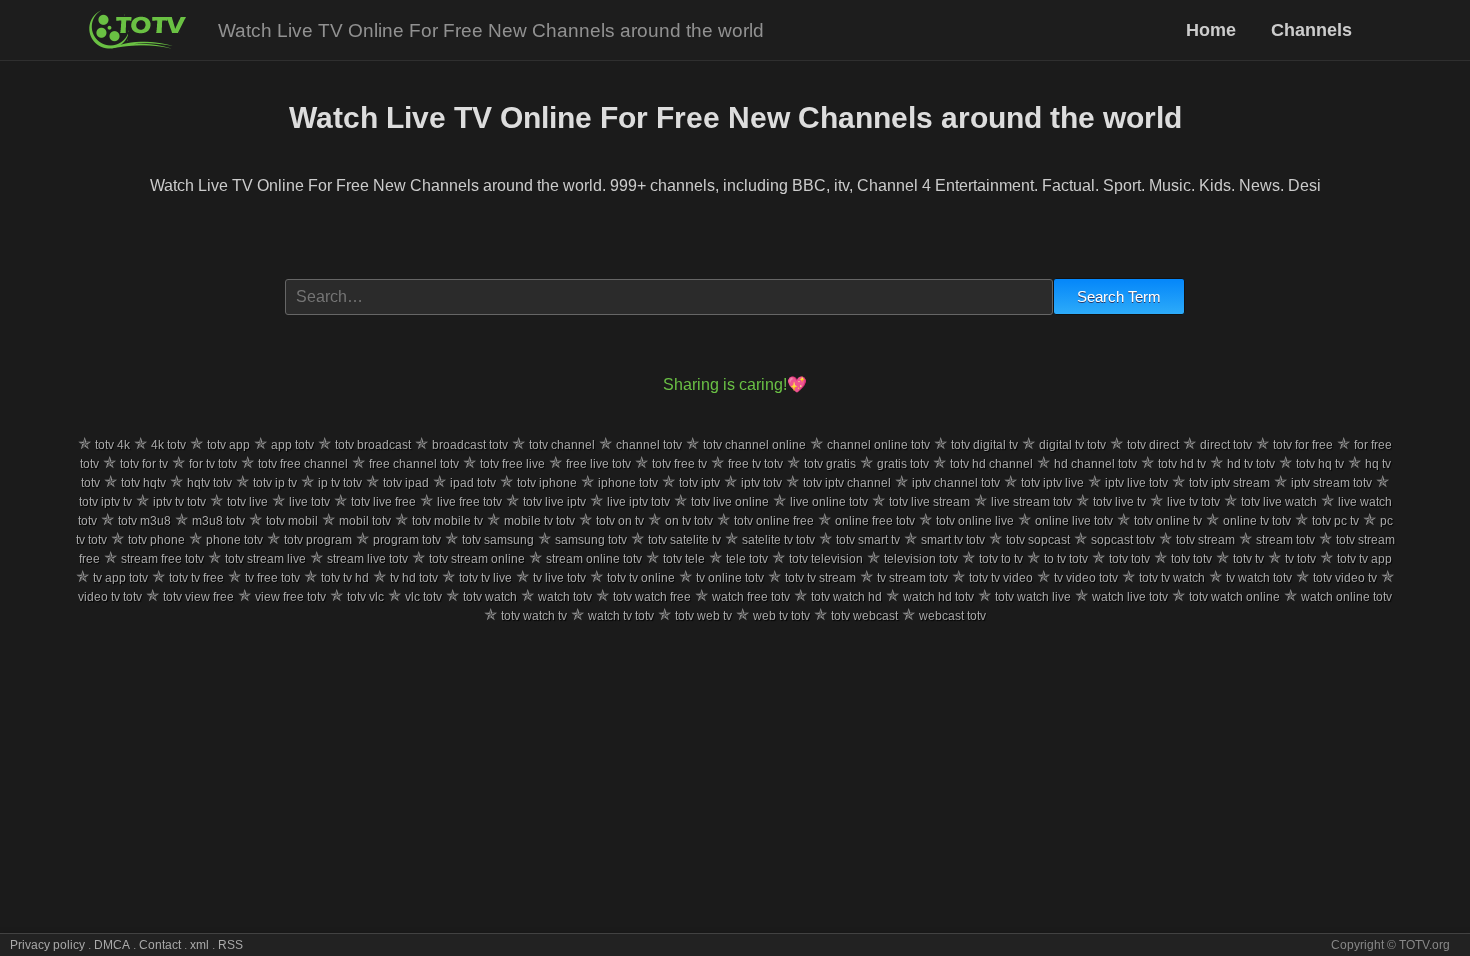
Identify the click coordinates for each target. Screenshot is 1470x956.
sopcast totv (1123, 540)
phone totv (234, 540)
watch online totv (1346, 597)
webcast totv (952, 616)
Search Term (1119, 296)
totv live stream (929, 502)
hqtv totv (209, 483)
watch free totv (751, 597)
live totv (309, 502)
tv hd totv (414, 578)
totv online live (975, 521)
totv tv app (1364, 559)
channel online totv (878, 445)
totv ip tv (275, 483)
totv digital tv (984, 445)
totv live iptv (554, 502)
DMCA (112, 945)
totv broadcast (373, 445)
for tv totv (213, 464)
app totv (292, 445)
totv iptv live (1052, 483)
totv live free (383, 502)
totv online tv (1168, 521)
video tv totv (110, 597)
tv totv (1300, 559)
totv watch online (1234, 597)
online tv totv (1257, 521)
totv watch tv (534, 616)
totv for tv (144, 464)
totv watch (490, 597)
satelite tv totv (778, 540)
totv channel (562, 445)
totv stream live (265, 559)
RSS (230, 945)
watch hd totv (938, 597)
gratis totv (903, 464)
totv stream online (477, 559)
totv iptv (699, 483)
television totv (921, 559)
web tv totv (781, 616)
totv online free (774, 521)
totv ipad (406, 483)
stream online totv (594, 559)
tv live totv (559, 578)
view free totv (290, 597)
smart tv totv (953, 540)
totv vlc (365, 597)
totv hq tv (1320, 464)
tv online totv (730, 578)
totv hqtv (143, 483)
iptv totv (761, 483)
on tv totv (689, 521)
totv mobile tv (447, 521)
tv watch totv (1259, 578)
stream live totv (367, 559)
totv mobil (292, 521)
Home (1213, 30)
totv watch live (1033, 597)
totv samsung (498, 540)
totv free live (512, 464)
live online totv (829, 502)
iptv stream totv (1331, 483)
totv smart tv (868, 540)
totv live (247, 502)
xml (199, 945)
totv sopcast (1038, 540)
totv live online (730, 502)
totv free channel (303, 464)
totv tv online (641, 578)
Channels (1311, 30)
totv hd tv (1182, 464)
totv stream (1205, 540)
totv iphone (547, 483)
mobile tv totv (539, 521)
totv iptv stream (1229, 483)
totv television (826, 559)
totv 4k (112, 445)
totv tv (1248, 559)
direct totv (1226, 445)
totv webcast (864, 616)
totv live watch (1279, 502)
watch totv (565, 597)
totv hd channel (991, 464)
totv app (228, 445)
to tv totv (1066, 559)
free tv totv (755, 464)
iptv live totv (1136, 483)
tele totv (747, 559)
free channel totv (414, 464)
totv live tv (1119, 502)
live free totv (469, 502)
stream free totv (162, 559)
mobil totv (365, 521)
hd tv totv (1251, 464)
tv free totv (272, 578)
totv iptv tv (105, 502)
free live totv (598, 464)
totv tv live (485, 578)
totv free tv (679, 464)
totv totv (1129, 559)
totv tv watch (1172, 578)
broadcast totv (470, 445)
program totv (407, 540)
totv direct (1153, 445)
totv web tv (703, 616)
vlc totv (423, 597)
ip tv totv (340, 483)
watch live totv (1130, 597)
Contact (160, 945)
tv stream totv (912, 578)
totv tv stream (820, 578)
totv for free (1303, 445)
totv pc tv (1335, 521)
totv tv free (196, 578)
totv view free (198, 597)
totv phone (156, 540)
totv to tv (1001, 559)
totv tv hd (345, 578)
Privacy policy (47, 945)
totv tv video (1001, 578)
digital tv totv (1072, 445)
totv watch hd (846, 597)
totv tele (684, 559)
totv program (318, 540)
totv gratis (830, 464)
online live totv (1074, 521)
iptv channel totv (956, 483)
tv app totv (120, 578)
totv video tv (1345, 578)
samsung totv (591, 540)
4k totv (168, 445)
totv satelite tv (684, 540)
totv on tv (620, 521)
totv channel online (754, 445)
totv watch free (652, 597)
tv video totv (1086, 578)
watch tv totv (621, 616)
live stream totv (1031, 502)
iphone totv (628, 483)
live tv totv (1193, 502)
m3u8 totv (218, 521)
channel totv (649, 445)
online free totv (875, 521)
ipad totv (473, 483)
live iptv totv (638, 502)
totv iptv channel (847, 483)
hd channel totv (1095, 464)
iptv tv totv (179, 502)
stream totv (1285, 540)
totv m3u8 (144, 521)
